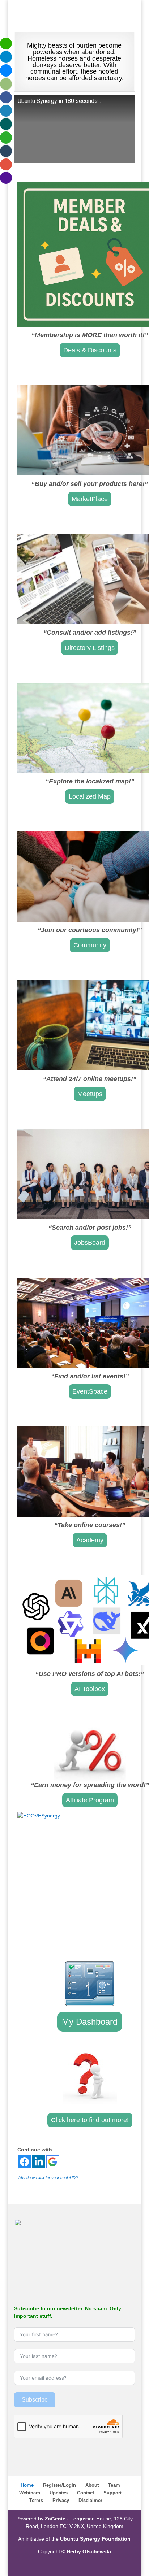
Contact (86, 2493)
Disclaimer (90, 2500)
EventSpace (90, 1391)
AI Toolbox (90, 1689)
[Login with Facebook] (24, 2162)
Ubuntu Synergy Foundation (95, 2539)
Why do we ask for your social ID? (48, 2178)
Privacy (61, 2500)
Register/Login (59, 2485)
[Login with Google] (53, 2162)
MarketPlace (90, 499)
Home (27, 2485)
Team (114, 2485)
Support (112, 2493)
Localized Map (90, 796)
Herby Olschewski (89, 2551)
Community (90, 945)
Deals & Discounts (90, 350)
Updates (59, 2493)
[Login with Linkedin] (39, 2162)
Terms (36, 2500)
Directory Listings (90, 648)
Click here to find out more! (90, 2120)
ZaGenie (55, 2519)
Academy (90, 1540)
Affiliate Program (90, 1800)
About (92, 2485)
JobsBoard (90, 1243)
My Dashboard (90, 2022)
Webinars (30, 2493)
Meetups (90, 1094)
